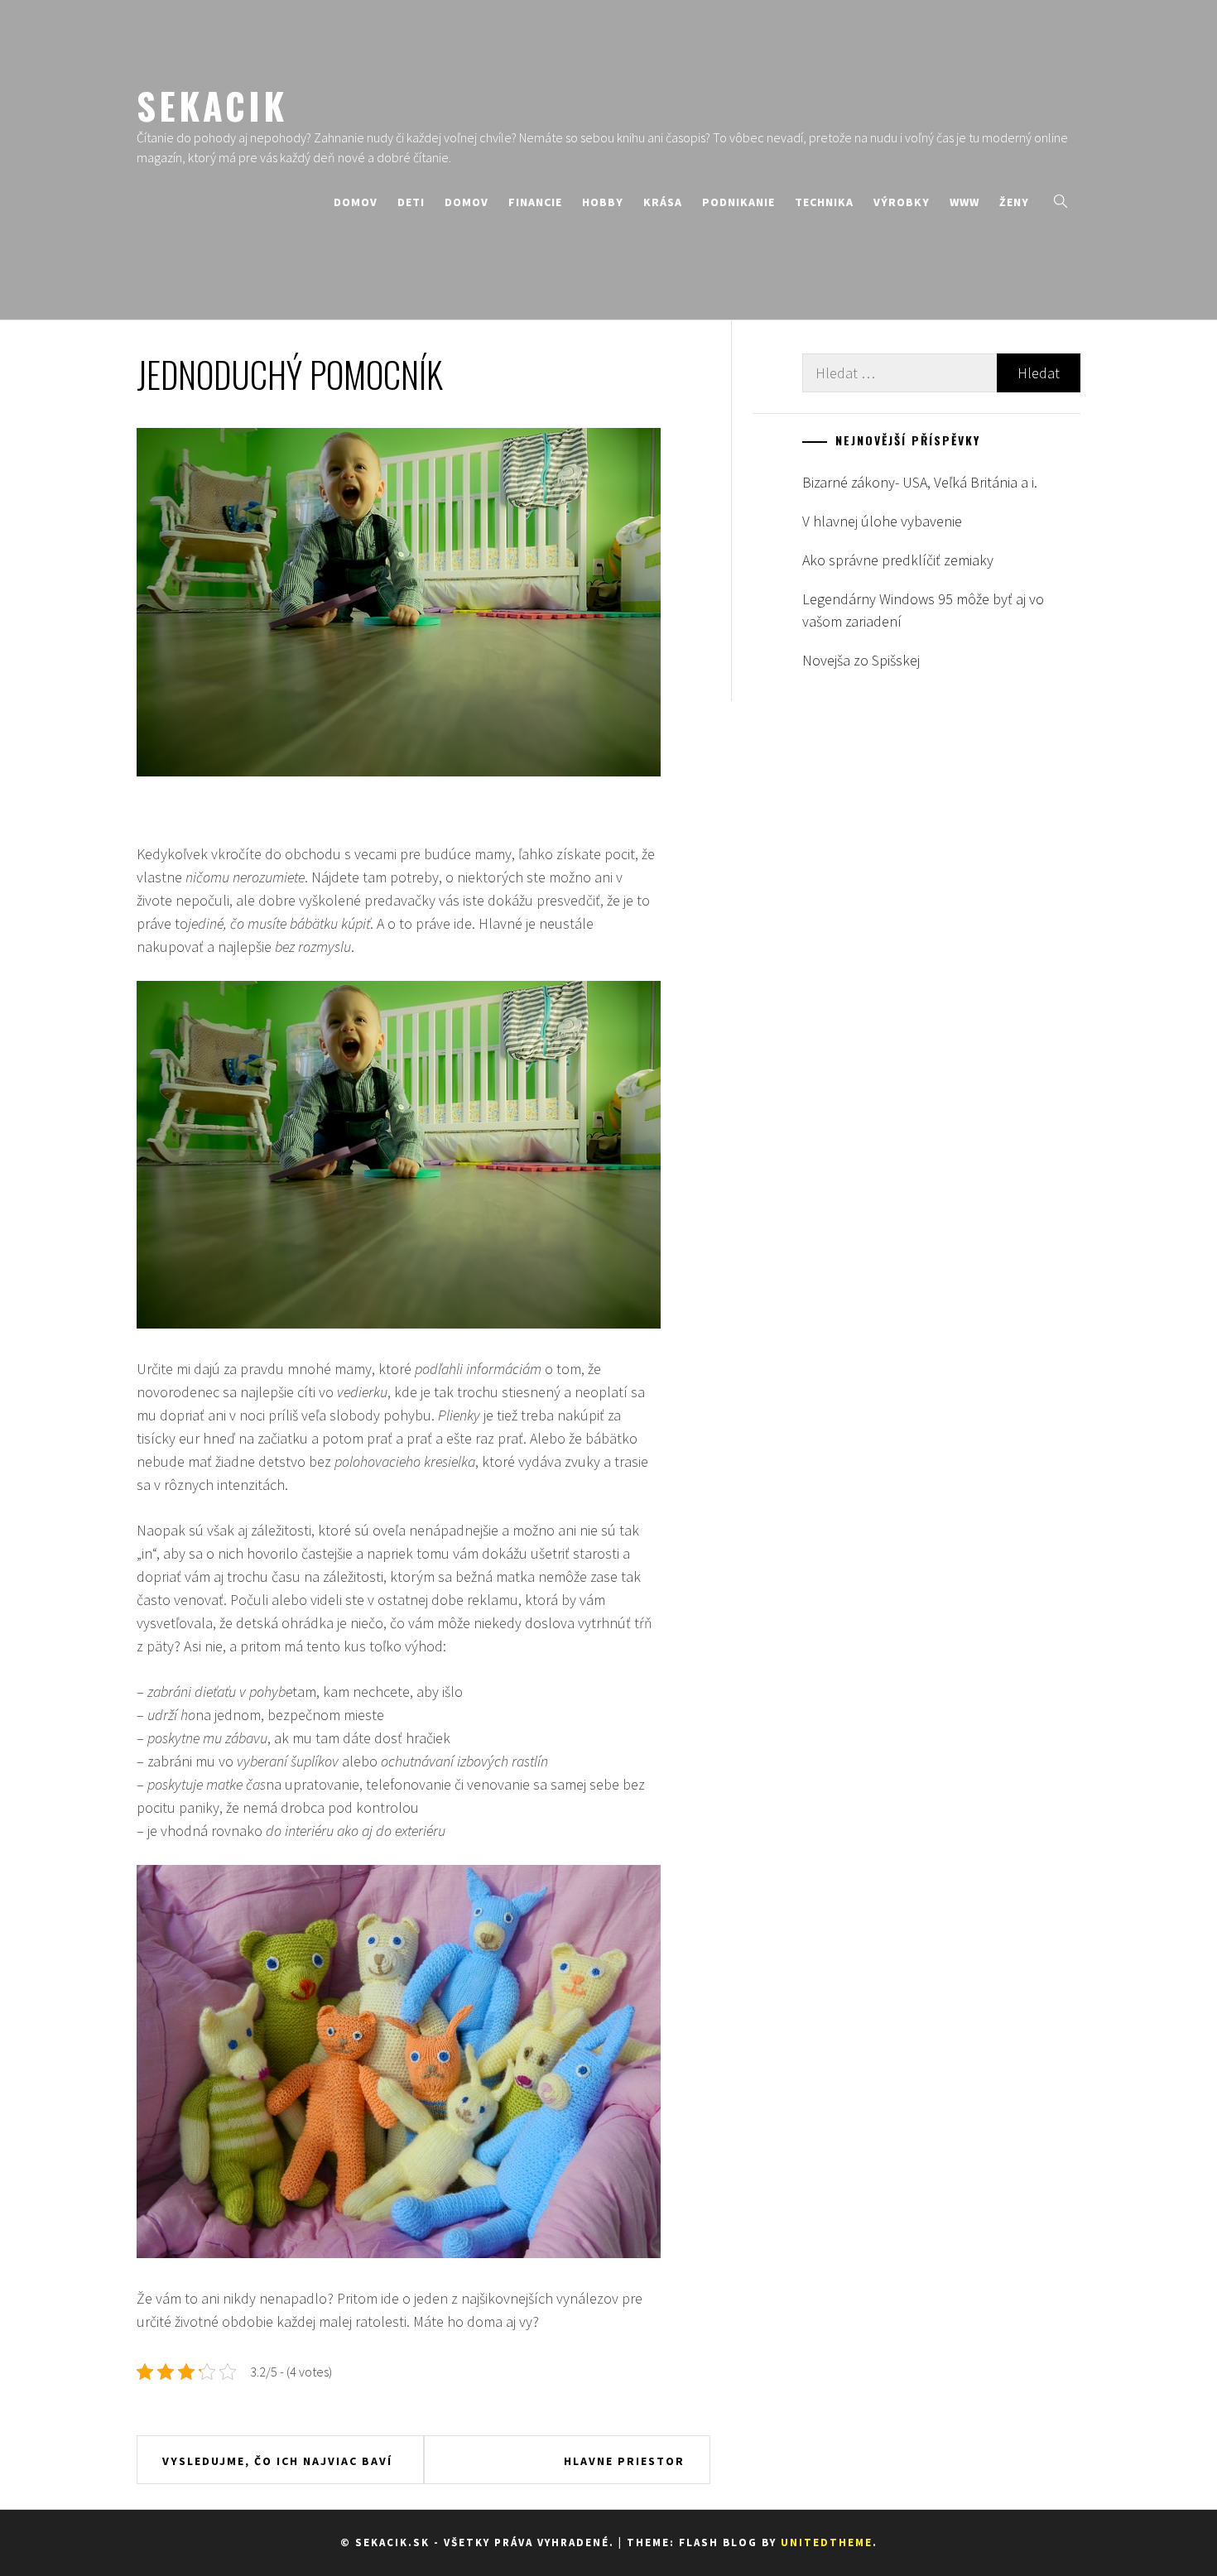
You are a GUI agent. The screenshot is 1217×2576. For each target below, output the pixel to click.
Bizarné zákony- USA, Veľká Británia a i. (920, 482)
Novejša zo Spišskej (861, 660)
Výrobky (902, 202)
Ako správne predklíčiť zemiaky (898, 560)
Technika (824, 202)
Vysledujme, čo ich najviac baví (277, 2461)
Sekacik (212, 105)
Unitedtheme (827, 2542)
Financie (535, 202)
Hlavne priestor (624, 2461)
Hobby (603, 202)
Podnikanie (738, 202)
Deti (411, 202)
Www (964, 202)
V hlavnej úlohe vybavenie (882, 521)
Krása (663, 202)
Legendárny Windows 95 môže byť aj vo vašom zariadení (923, 610)
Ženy (1014, 202)
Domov (356, 202)
